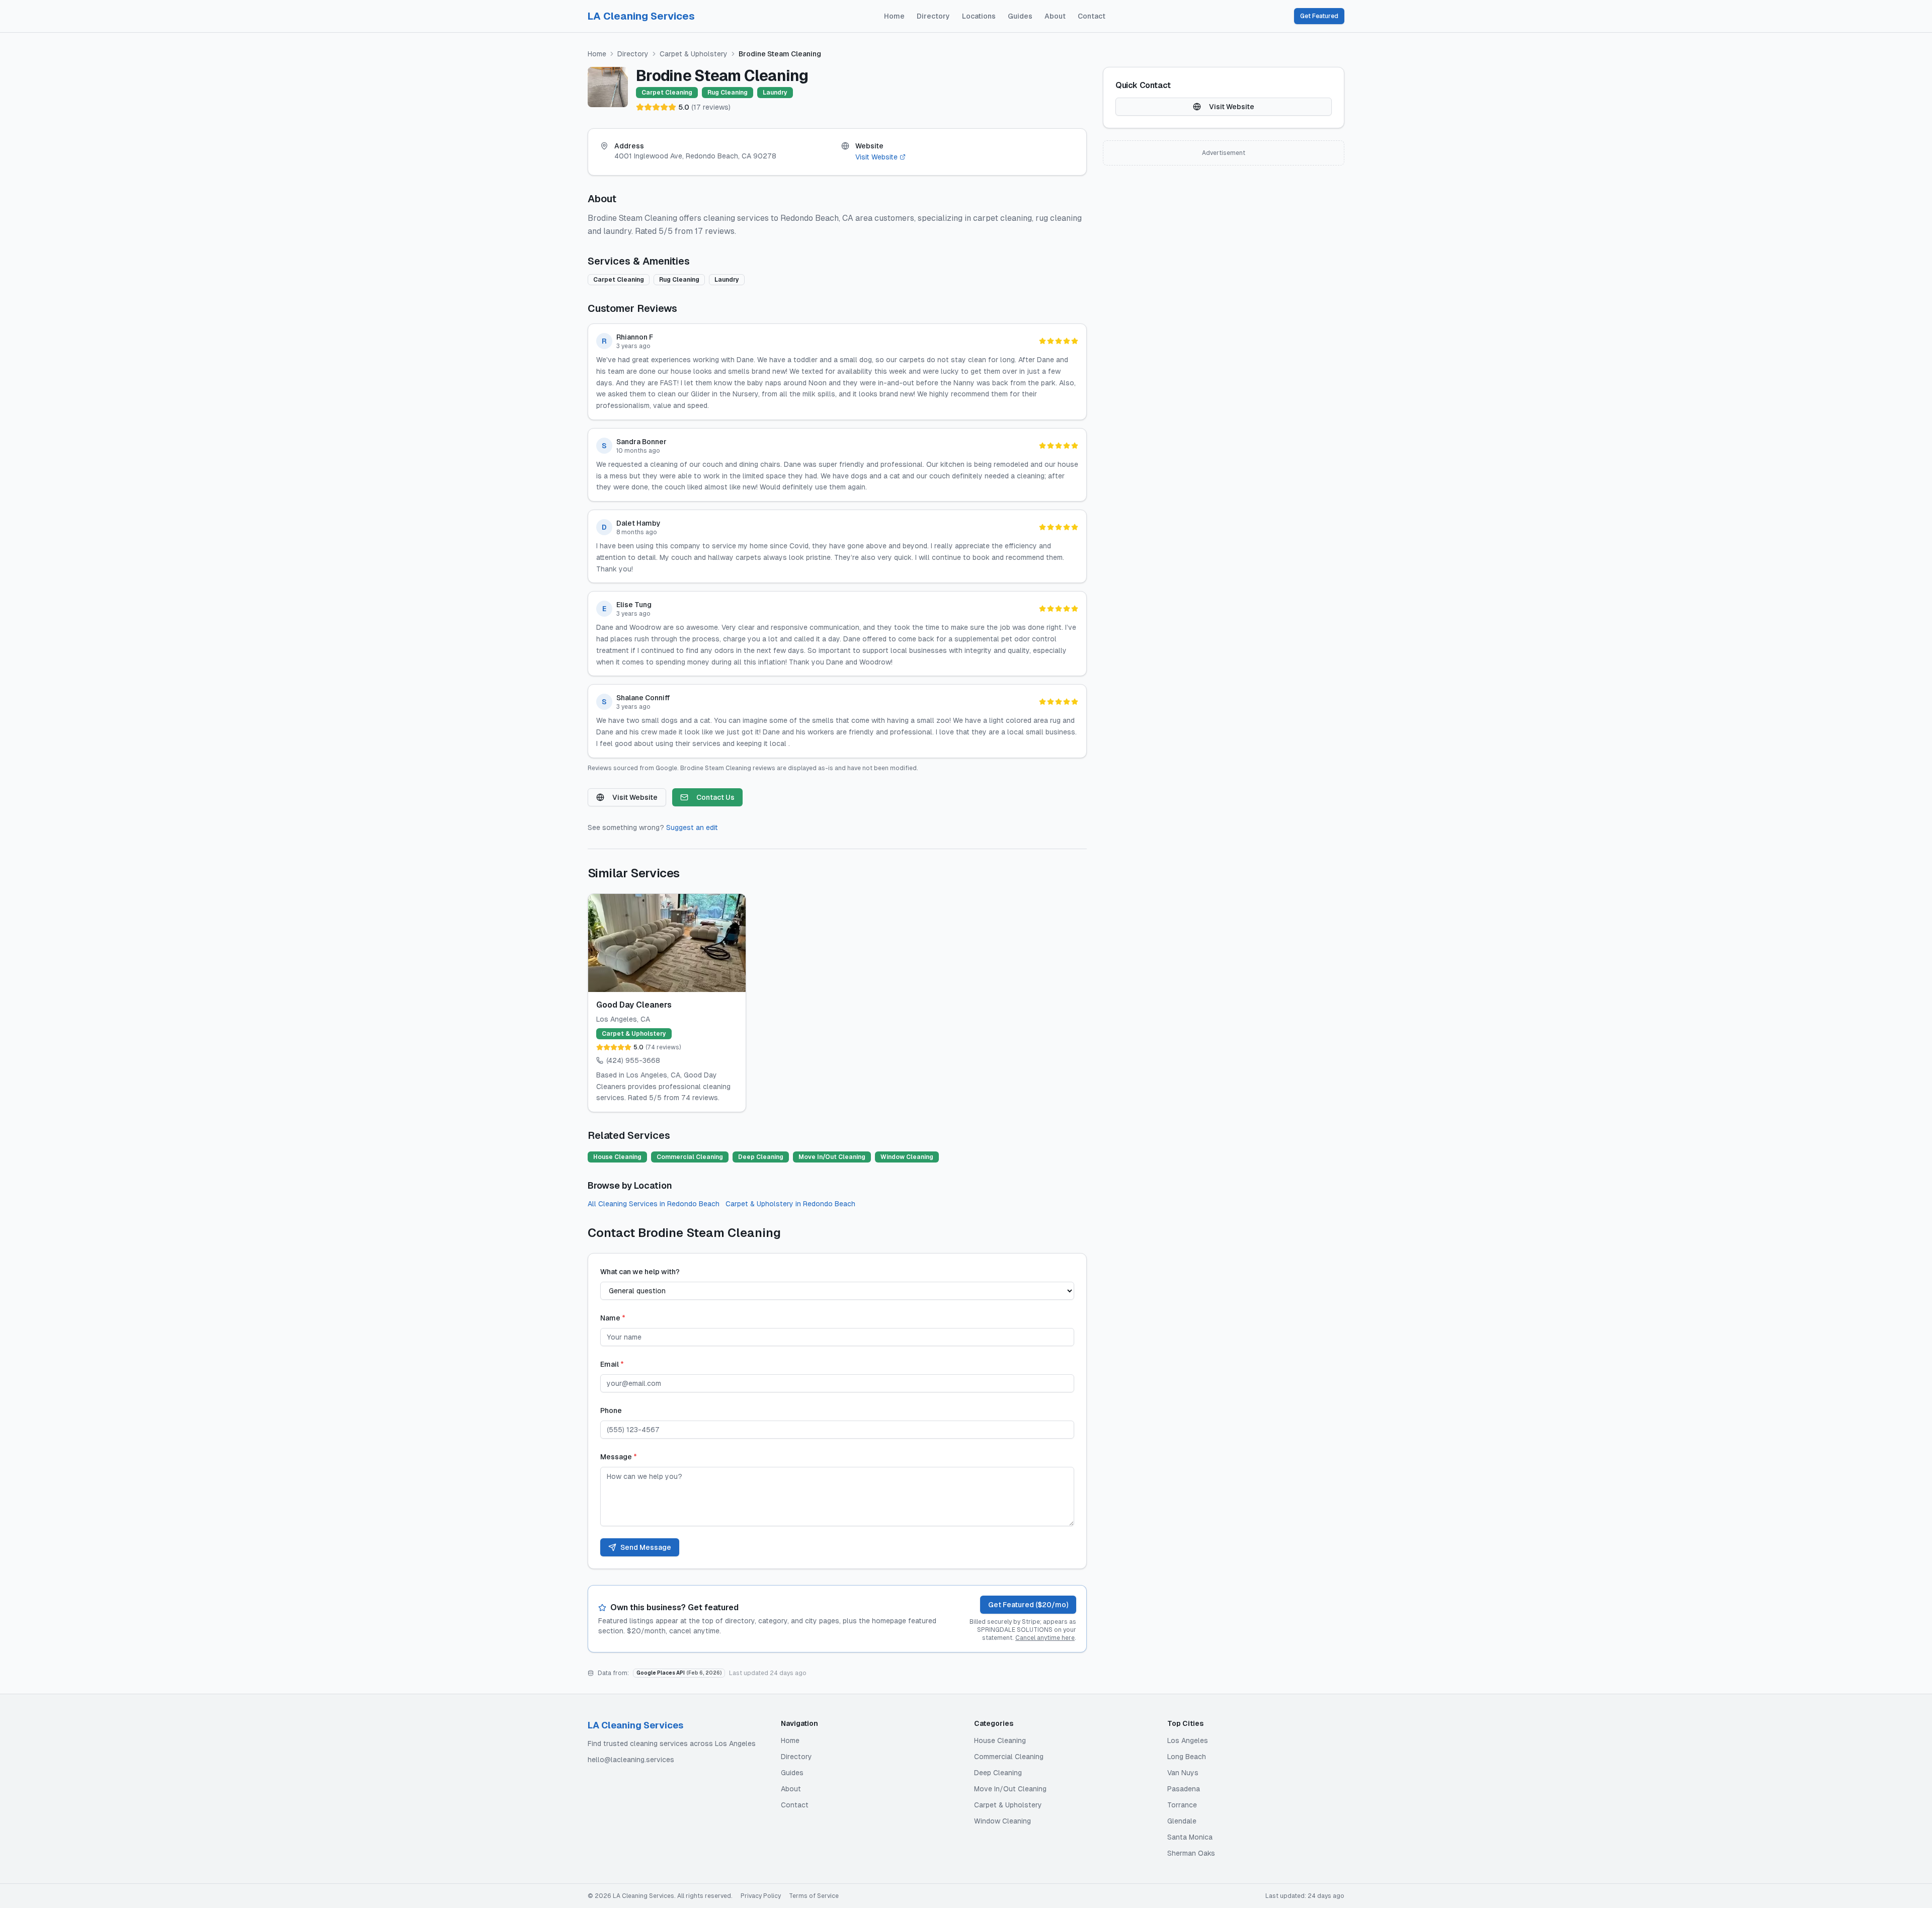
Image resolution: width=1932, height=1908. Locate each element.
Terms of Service (814, 1896)
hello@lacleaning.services (631, 1760)
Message (619, 1457)
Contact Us (715, 797)
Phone (611, 1411)
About (1055, 16)
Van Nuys (1183, 1773)
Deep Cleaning (998, 1773)
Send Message (646, 1547)
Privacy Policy (761, 1896)
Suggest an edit (692, 827)
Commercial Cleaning (1009, 1757)
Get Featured (1319, 16)
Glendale (1182, 1821)
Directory (933, 16)
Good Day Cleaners (634, 1005)
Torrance (1182, 1805)
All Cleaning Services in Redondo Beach (654, 1204)
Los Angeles (1188, 1740)
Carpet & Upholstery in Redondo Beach (790, 1204)
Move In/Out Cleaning (1010, 1789)
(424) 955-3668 (633, 1060)
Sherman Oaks (1191, 1853)
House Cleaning (1000, 1740)
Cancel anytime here (1045, 1638)
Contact (1092, 16)
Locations (979, 16)
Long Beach (1187, 1757)
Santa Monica (1190, 1837)
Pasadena (1184, 1789)
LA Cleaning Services (641, 16)
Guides (1020, 16)
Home (894, 16)
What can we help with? (640, 1272)
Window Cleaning (1002, 1821)
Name (613, 1318)
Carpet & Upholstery (694, 54)
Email (612, 1364)
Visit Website (876, 157)
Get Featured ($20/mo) (1028, 1605)
